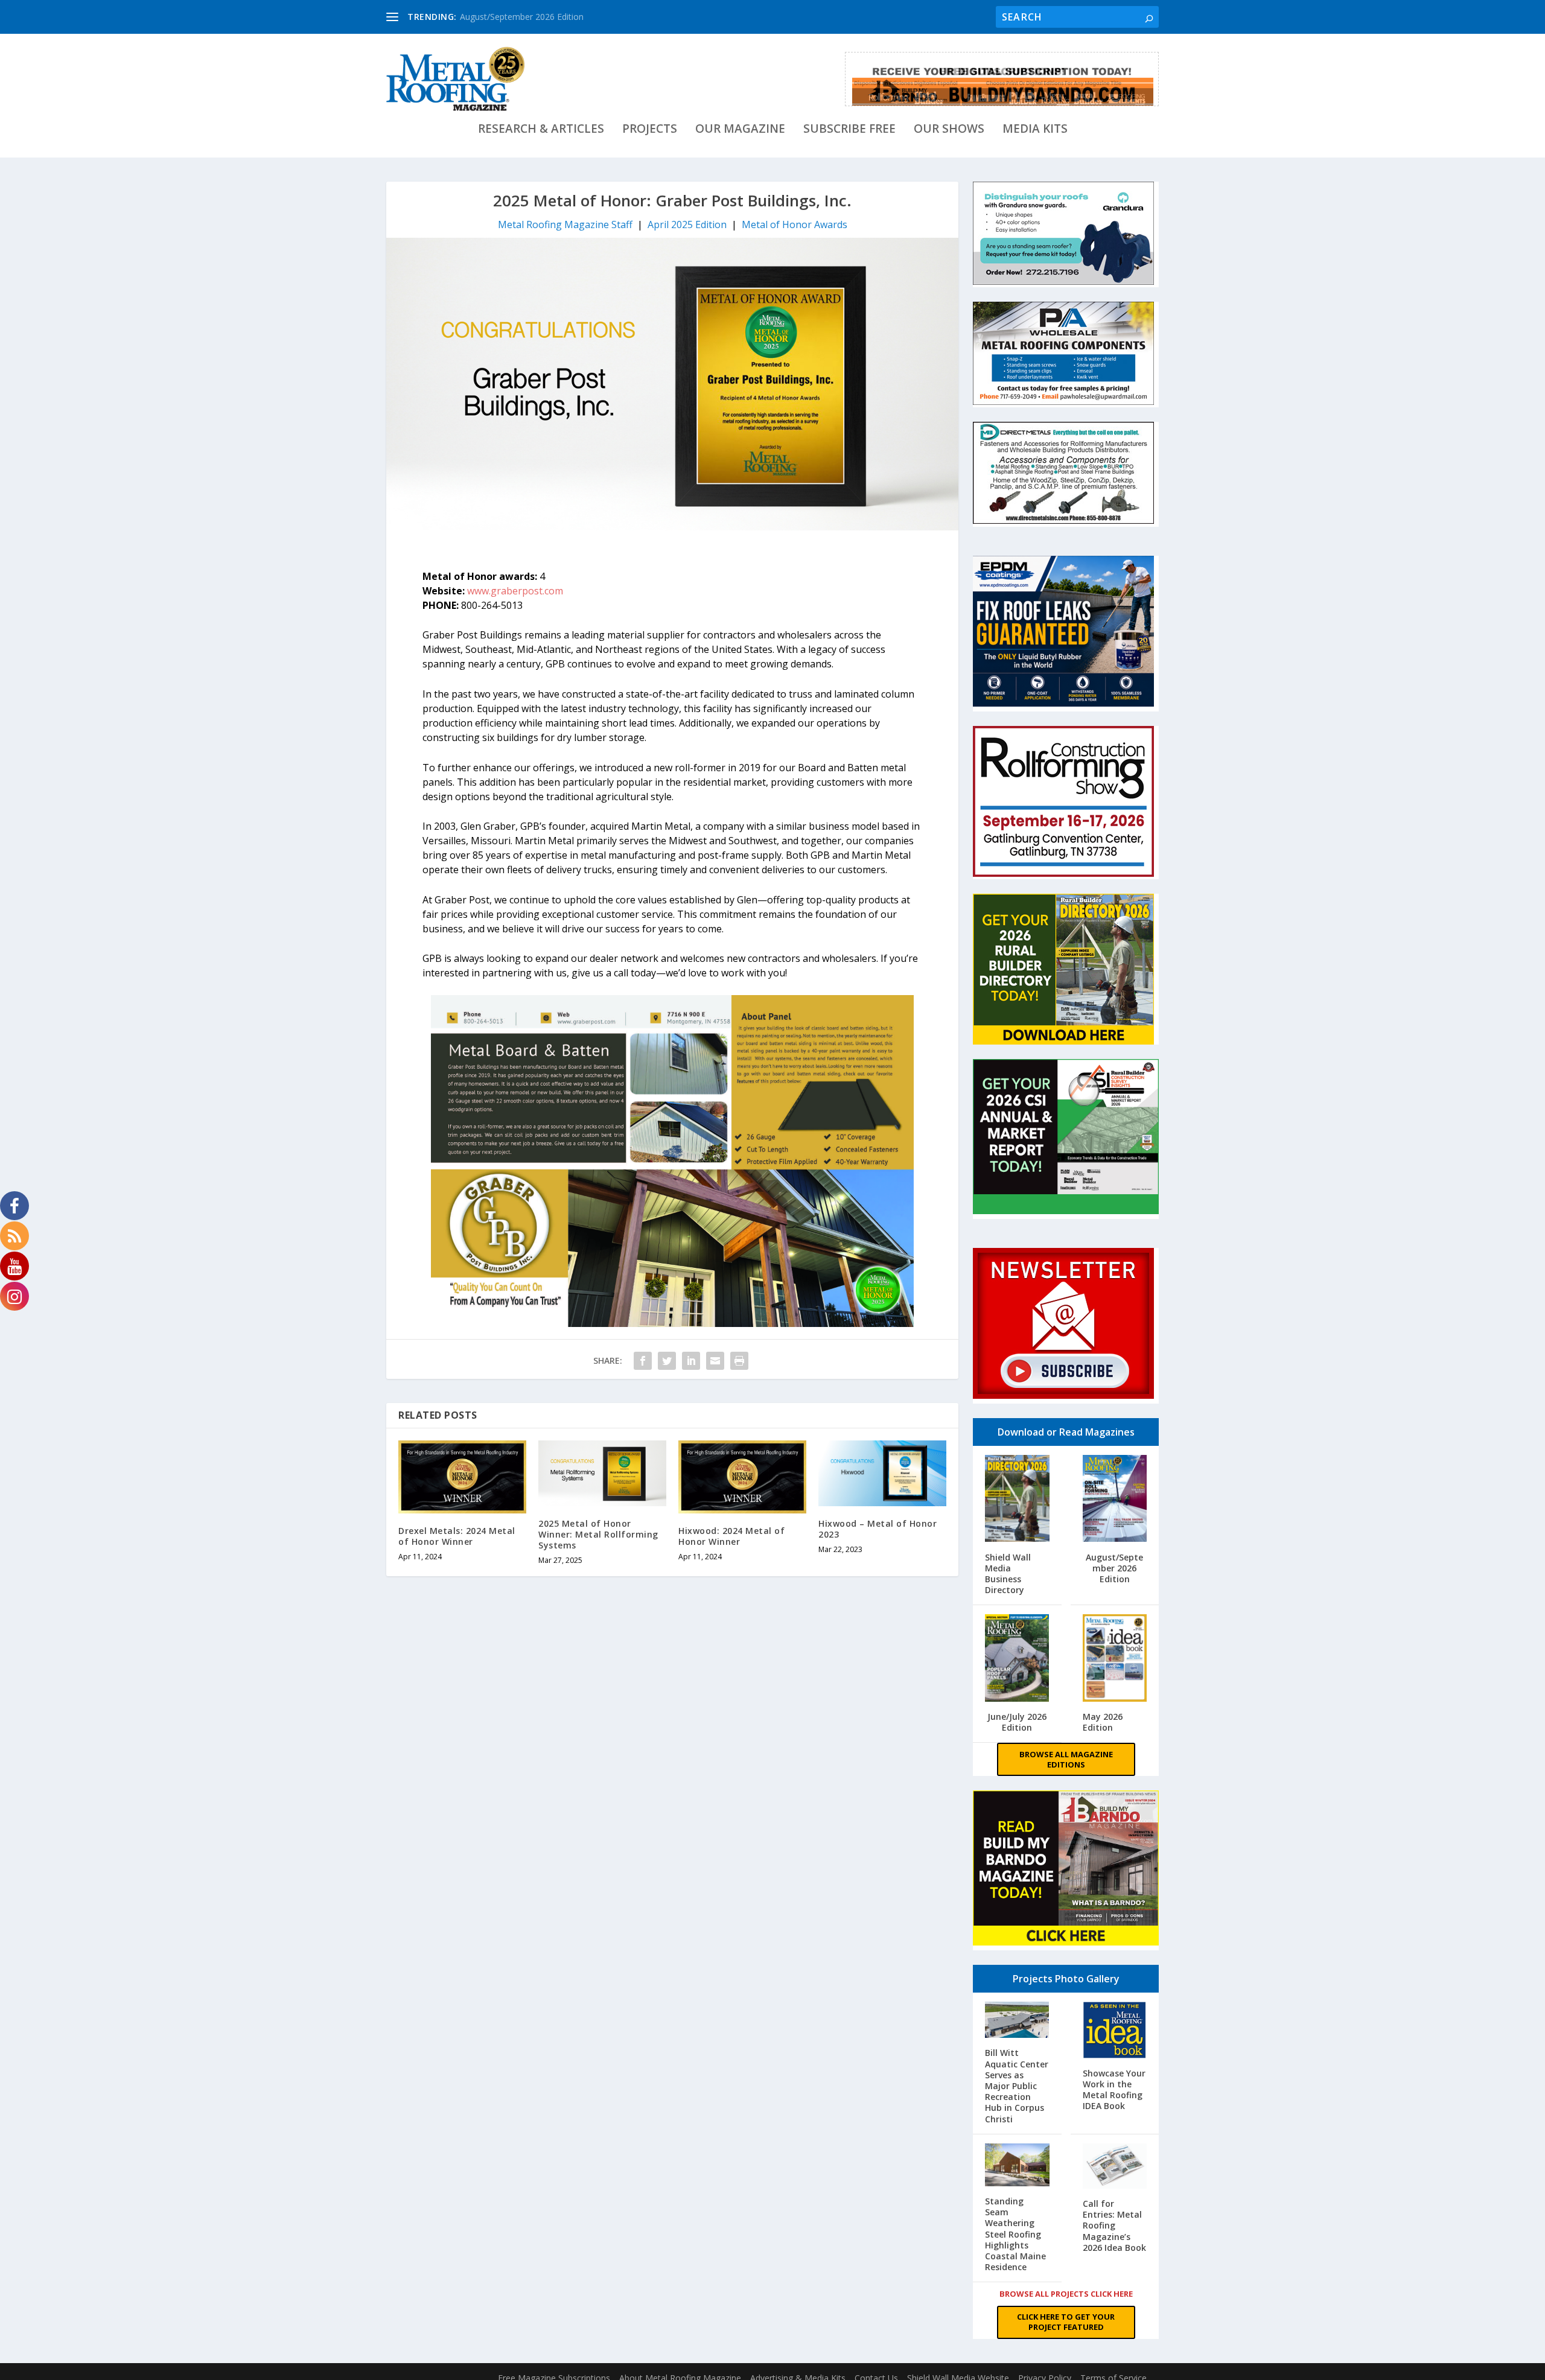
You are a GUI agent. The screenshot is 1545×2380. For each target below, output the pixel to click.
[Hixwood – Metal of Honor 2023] (882, 1473)
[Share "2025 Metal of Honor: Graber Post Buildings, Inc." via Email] (715, 1361)
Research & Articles (541, 130)
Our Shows (949, 130)
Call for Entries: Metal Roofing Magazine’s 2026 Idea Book (1114, 2226)
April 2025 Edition (687, 224)
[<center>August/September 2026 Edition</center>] (1115, 1500)
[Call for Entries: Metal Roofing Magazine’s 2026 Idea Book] (1115, 2167)
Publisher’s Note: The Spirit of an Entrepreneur (550, 17)
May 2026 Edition (1103, 1722)
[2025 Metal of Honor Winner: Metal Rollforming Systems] (602, 1473)
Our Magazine (740, 130)
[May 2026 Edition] (1115, 1659)
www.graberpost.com (515, 591)
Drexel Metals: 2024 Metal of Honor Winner (457, 1536)
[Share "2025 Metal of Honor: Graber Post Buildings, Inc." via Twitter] (667, 1361)
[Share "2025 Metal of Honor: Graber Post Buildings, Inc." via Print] (739, 1361)
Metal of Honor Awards (795, 224)
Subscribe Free (849, 130)
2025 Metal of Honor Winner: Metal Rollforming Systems (598, 1534)
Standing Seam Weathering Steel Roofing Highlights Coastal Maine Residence (1015, 2234)
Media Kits (1035, 130)
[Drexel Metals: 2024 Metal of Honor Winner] (462, 1477)
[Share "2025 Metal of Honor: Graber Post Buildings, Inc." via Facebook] (643, 1361)
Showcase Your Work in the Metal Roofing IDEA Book (1114, 2090)
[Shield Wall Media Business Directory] (1017, 1500)
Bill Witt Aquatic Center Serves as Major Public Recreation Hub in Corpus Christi (1017, 2086)
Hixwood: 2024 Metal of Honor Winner (731, 1536)
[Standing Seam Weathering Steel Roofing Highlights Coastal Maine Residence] (1017, 2166)
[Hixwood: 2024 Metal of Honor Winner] (742, 1477)
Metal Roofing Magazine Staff (565, 224)
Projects (650, 130)
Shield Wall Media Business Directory (1008, 1574)
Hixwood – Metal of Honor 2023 (878, 1529)
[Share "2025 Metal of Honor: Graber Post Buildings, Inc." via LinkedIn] (691, 1361)
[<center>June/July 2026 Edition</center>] (1017, 1659)
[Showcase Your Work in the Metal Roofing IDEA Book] (1115, 2031)
